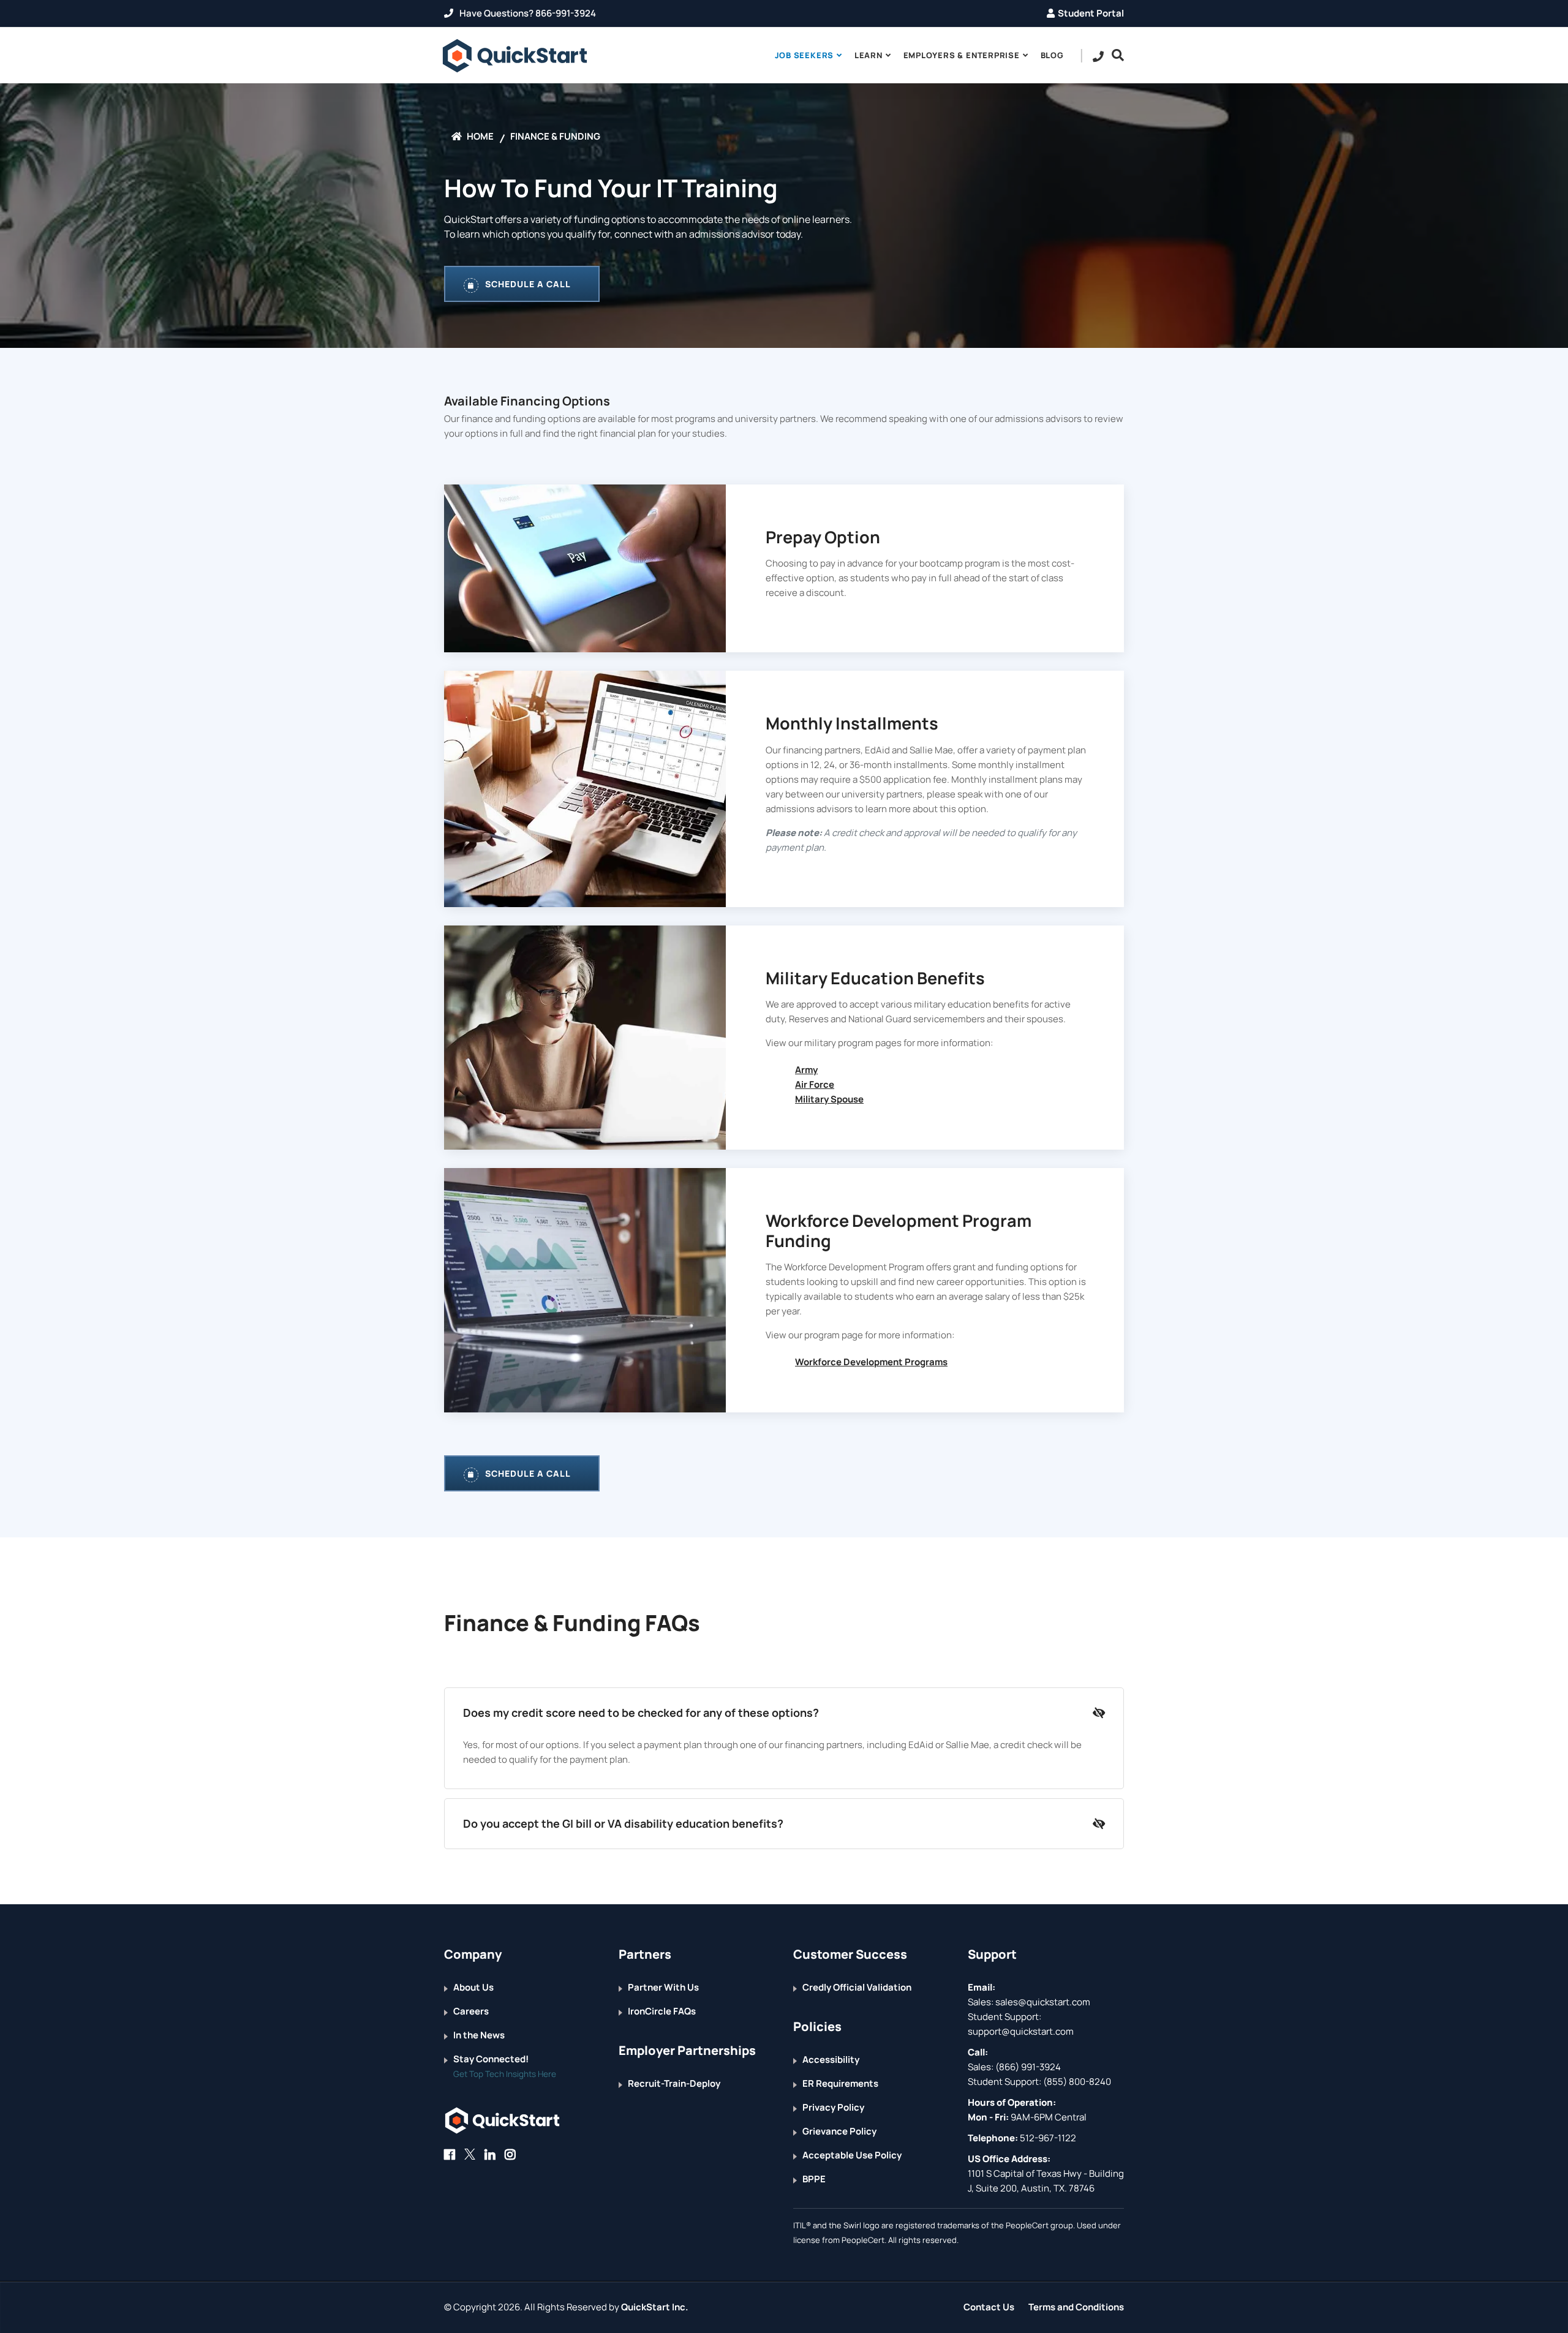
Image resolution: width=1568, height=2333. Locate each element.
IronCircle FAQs (662, 2011)
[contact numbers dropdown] (1099, 56)
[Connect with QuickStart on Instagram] (510, 2154)
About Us (473, 1987)
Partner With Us (663, 1987)
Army (806, 1070)
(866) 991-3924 (1028, 2067)
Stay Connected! (491, 2059)
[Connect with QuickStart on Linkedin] (490, 2154)
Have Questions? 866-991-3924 (527, 13)
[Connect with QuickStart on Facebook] (450, 2154)
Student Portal (1091, 13)
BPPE (814, 2179)
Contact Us (989, 2307)
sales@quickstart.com (1042, 2002)
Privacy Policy (833, 2107)
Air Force (815, 1084)
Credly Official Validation (857, 1987)
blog (1052, 55)
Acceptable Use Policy (852, 2155)
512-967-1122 (1047, 2138)
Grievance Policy (839, 2131)
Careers (471, 2011)
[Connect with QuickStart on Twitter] (470, 2154)
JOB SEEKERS (805, 55)
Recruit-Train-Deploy (674, 2083)
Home (479, 136)
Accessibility (831, 2060)
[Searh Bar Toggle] (1115, 55)
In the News (479, 2035)
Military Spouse (829, 1099)
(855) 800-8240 (1077, 2082)
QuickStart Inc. (655, 2307)
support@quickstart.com (1021, 2031)
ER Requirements (840, 2083)
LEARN (869, 55)
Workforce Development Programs (871, 1362)
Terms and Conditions (1076, 2307)
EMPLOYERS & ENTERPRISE (962, 55)
